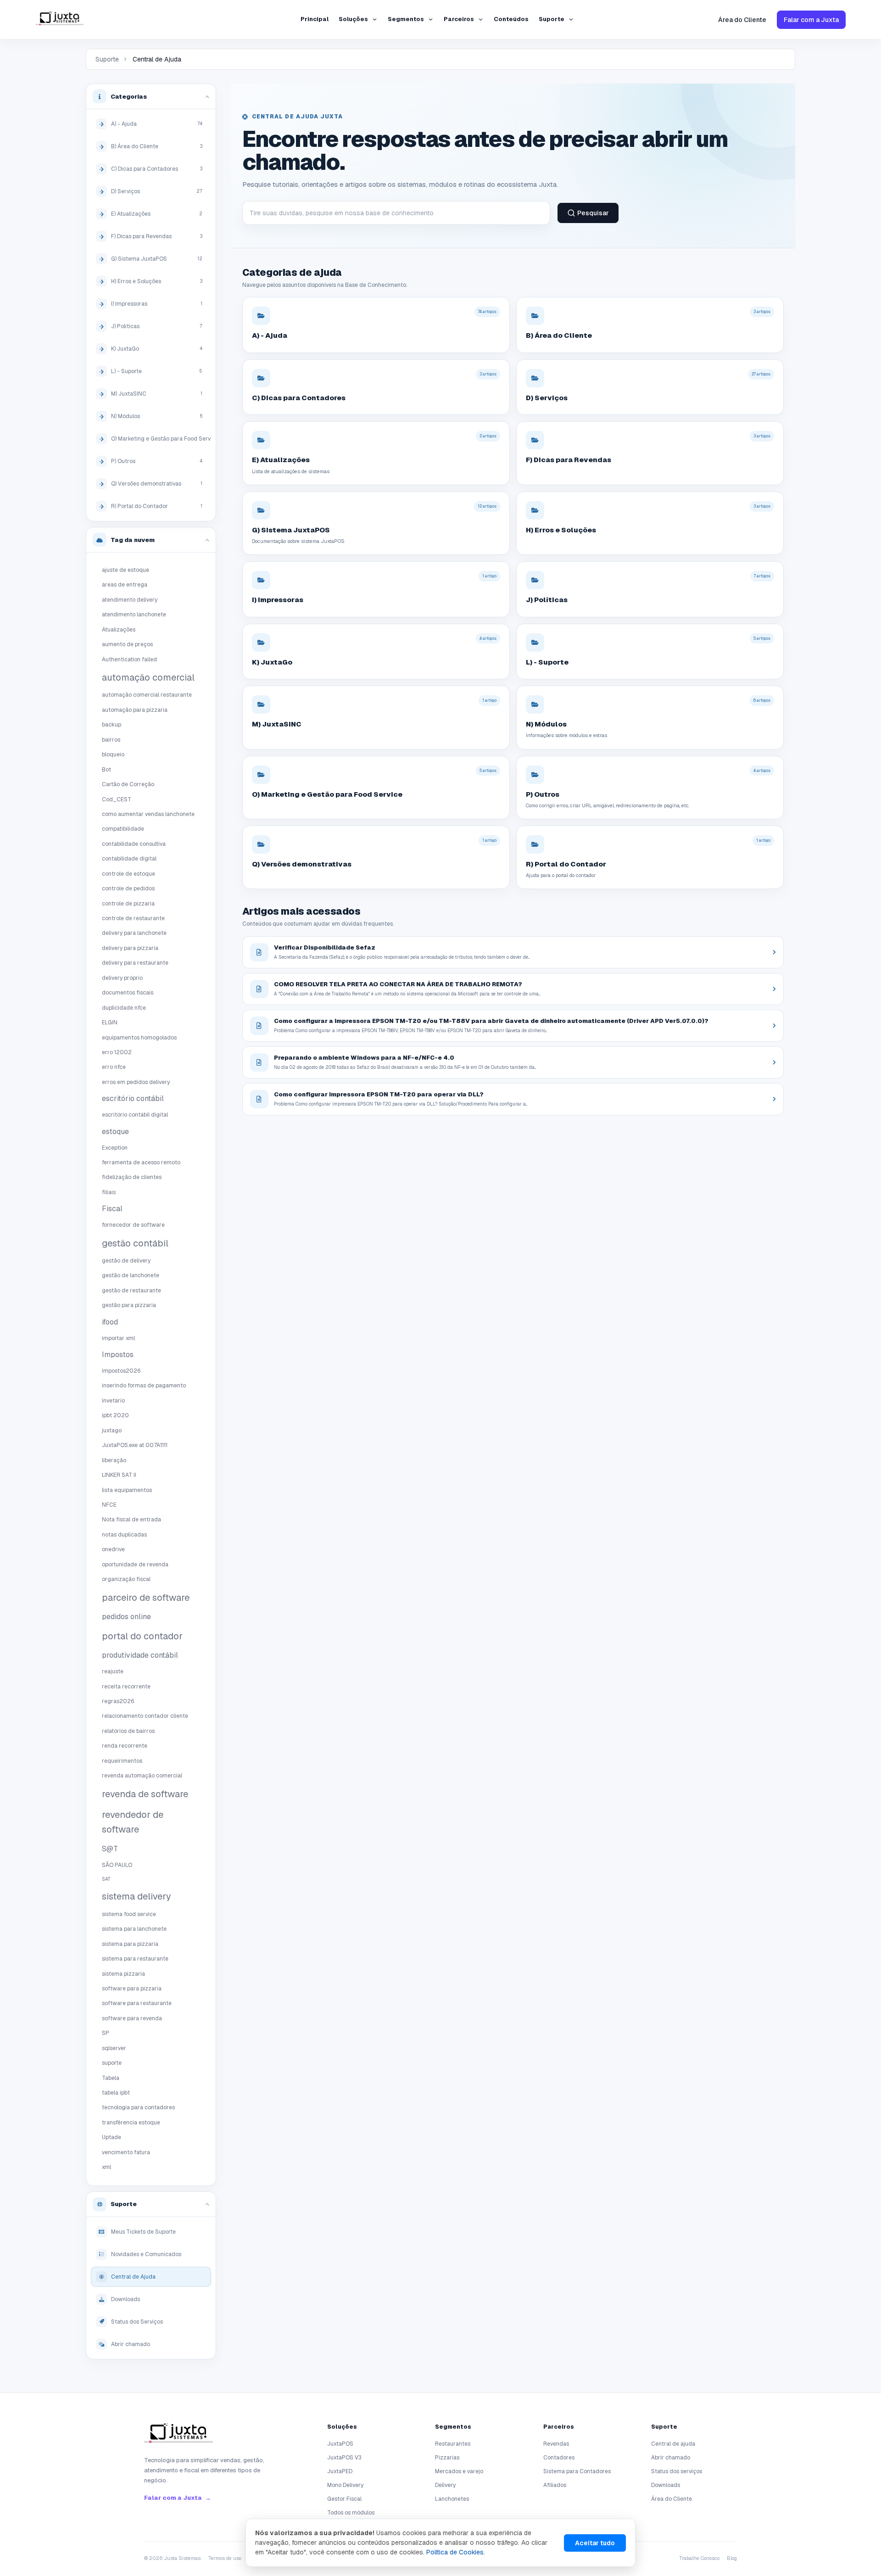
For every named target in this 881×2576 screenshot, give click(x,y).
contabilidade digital (129, 859)
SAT (106, 1879)
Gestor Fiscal (344, 2499)
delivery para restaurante (135, 963)
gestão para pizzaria (129, 1305)
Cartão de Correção (128, 784)
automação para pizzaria (135, 710)
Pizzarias (447, 2458)
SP (106, 2033)
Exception (115, 1148)
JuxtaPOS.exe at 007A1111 (135, 1445)
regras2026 (118, 1701)
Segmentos (406, 19)
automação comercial (148, 677)
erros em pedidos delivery (136, 1082)
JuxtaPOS (340, 2444)
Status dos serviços (677, 2471)
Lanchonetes (452, 2499)
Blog (732, 2558)
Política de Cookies (455, 2552)
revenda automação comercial (142, 1776)
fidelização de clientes (132, 1177)
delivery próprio (122, 978)
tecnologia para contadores (138, 2107)
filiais (109, 1192)
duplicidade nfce (124, 1008)
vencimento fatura (126, 2152)
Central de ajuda (673, 2444)
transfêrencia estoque (131, 2123)
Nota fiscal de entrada (131, 1520)
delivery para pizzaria (130, 948)
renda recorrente (125, 1746)
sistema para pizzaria (130, 1944)
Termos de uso (225, 2558)
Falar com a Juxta (811, 20)
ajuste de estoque (125, 570)
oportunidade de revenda (135, 1565)
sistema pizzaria (123, 1974)
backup (112, 725)
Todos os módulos (351, 2513)
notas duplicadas (124, 1535)
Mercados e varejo (459, 2471)
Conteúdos (511, 19)
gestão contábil (135, 1243)
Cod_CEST (117, 799)
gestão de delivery (126, 1261)
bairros (111, 740)
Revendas (556, 2444)
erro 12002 (117, 1052)
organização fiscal (126, 1579)
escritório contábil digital (135, 1115)
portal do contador (142, 1636)
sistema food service (129, 1914)
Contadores (559, 2458)
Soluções (353, 19)
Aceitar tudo (595, 2543)
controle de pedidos (128, 888)
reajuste (113, 1671)
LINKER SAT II (119, 1475)
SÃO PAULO (117, 1865)
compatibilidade (123, 829)
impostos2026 (121, 1371)
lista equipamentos (127, 1490)
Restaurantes (453, 2444)
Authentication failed (129, 659)
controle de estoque (128, 874)
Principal (315, 19)
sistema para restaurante (135, 1959)
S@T (110, 1849)
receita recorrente (126, 1687)
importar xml (118, 1338)
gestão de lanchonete (131, 1275)
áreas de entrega (125, 585)
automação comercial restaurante (147, 695)
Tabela (111, 2078)
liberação (114, 1460)
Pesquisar (593, 213)
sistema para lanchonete (134, 1929)
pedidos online (126, 1617)
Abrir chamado (671, 2458)
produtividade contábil (140, 1655)
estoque (115, 1132)
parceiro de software (146, 1598)
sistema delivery (137, 1896)
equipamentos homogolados (139, 1038)
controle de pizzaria (128, 904)
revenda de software (145, 1794)
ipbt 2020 (115, 1415)
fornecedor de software (133, 1225)
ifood (110, 1322)
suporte (112, 2063)
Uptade (112, 2137)
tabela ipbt (116, 2093)
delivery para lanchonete (134, 933)
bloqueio (113, 754)
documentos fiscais (128, 993)
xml (106, 2167)
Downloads (666, 2485)
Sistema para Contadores (577, 2471)
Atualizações (119, 630)
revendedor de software (133, 1822)
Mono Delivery (345, 2485)
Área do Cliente (742, 20)
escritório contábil (133, 1098)
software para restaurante (137, 2003)
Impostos (118, 1355)
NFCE (109, 1505)
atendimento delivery (130, 600)
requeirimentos (122, 1761)
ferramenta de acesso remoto (141, 1162)
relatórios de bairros (128, 1731)
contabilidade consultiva (134, 844)
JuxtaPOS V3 (344, 2458)
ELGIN (110, 1023)
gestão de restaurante (131, 1291)
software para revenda (132, 2018)
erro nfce (114, 1067)
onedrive (113, 1549)
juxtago (112, 1430)
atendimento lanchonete (134, 615)
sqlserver (114, 2048)
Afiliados (555, 2485)
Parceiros (459, 19)
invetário (113, 1401)
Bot (106, 770)
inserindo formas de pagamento (144, 1386)
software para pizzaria (132, 1989)
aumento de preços (127, 644)
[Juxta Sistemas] (178, 2435)
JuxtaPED (340, 2471)
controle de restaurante (133, 918)
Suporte (552, 19)
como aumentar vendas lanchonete (148, 814)
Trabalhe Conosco (699, 2558)
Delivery (445, 2485)
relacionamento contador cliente (145, 1716)
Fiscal (112, 1209)
